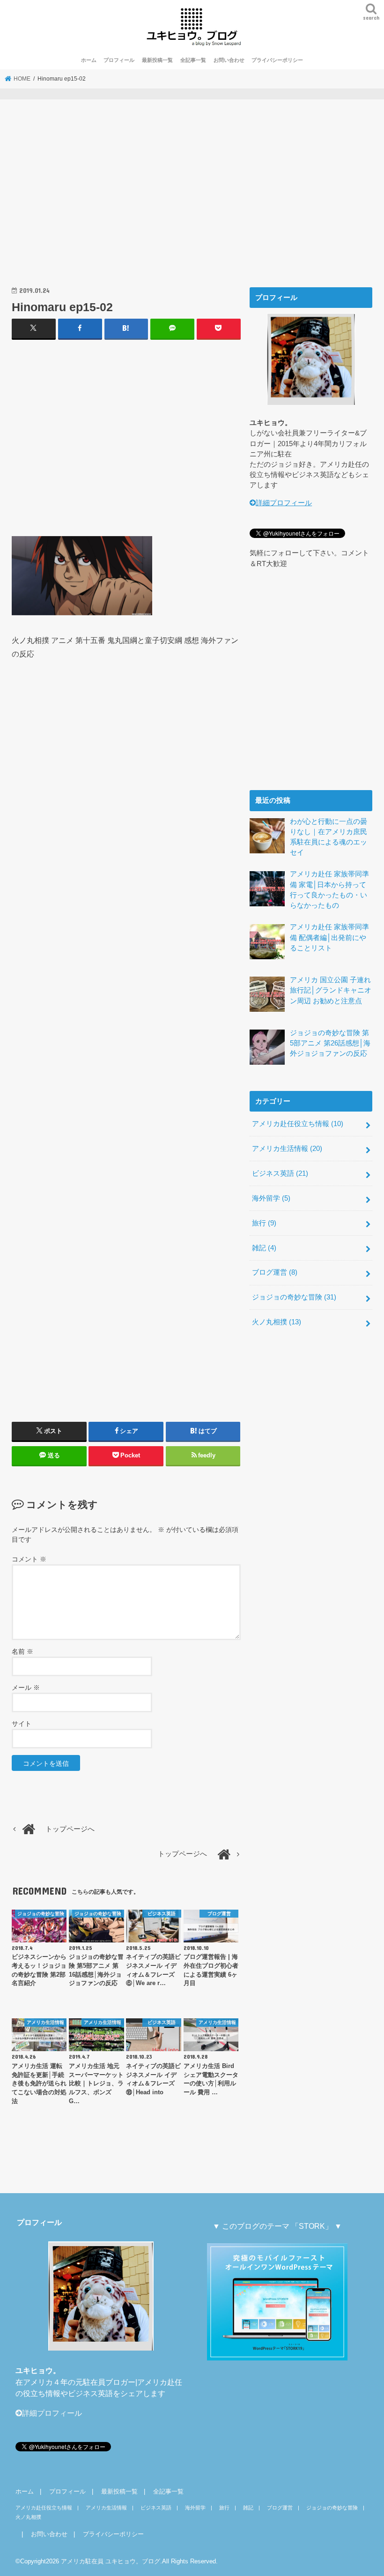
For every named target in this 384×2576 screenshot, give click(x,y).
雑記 (264, 1248)
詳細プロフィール (284, 503)
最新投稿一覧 (157, 60)
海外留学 (271, 1198)
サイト (22, 1724)
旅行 (264, 1223)
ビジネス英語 (280, 1173)
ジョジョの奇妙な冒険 (294, 1297)
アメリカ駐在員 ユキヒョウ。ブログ (111, 2561)
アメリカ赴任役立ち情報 (298, 1124)
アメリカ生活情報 (287, 1149)
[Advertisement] (126, 200)
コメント (29, 1559)
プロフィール (119, 60)
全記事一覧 (193, 60)
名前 (22, 1651)
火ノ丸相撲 (277, 1322)
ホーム (89, 60)
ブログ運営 (275, 1272)
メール (26, 1687)
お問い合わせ (229, 60)
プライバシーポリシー (277, 60)
